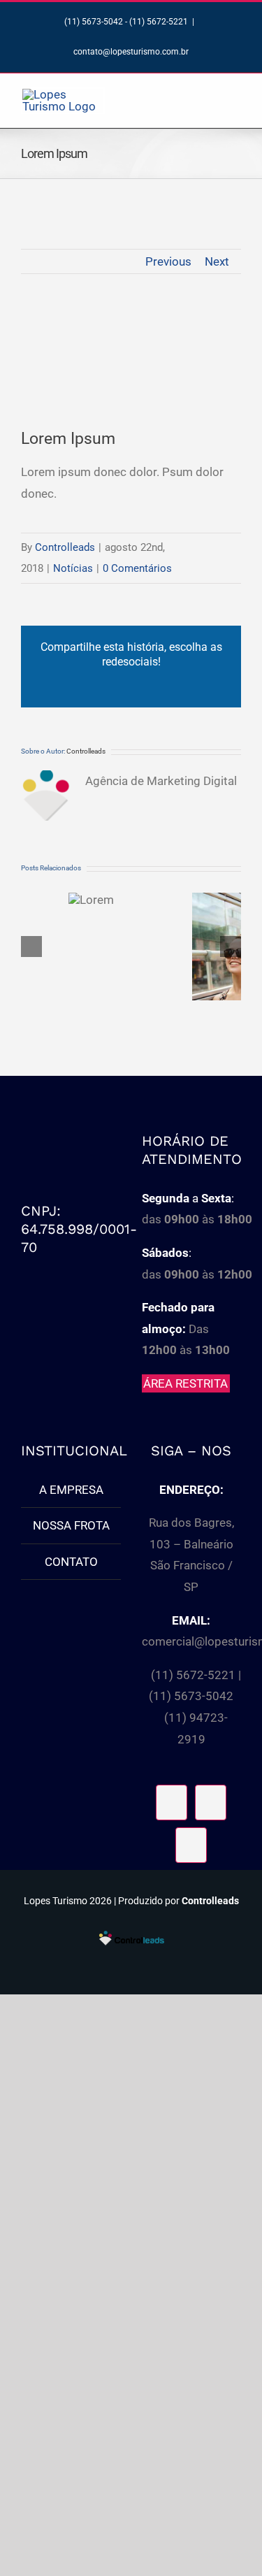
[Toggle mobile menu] (235, 95)
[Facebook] (172, 1803)
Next (217, 261)
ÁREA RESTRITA (185, 1383)
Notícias (73, 568)
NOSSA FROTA (71, 1525)
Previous (168, 261)
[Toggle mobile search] (210, 95)
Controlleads (65, 547)
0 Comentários (137, 568)
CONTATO (71, 1562)
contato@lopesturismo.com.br (131, 52)
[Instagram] (211, 1803)
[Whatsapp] (191, 1845)
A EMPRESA (71, 1490)
